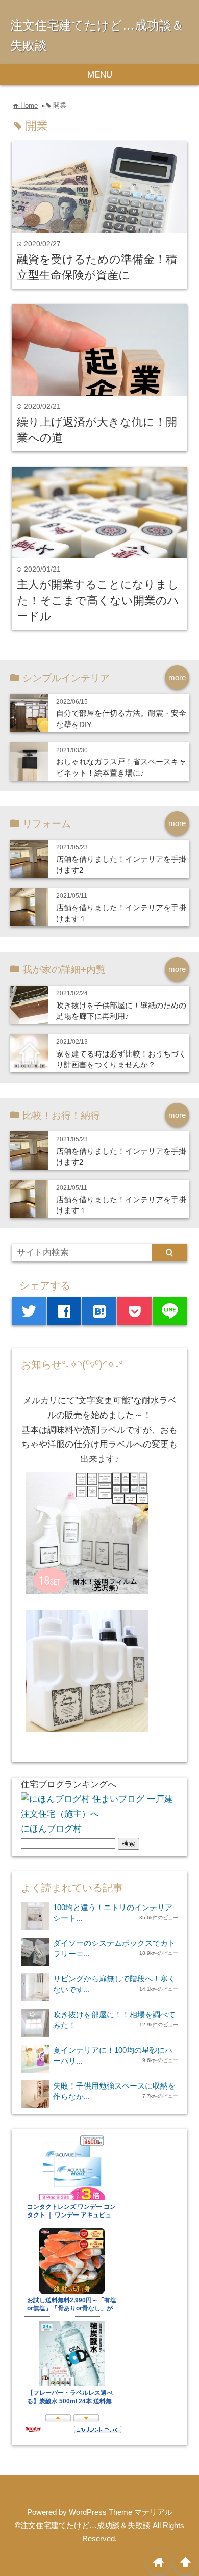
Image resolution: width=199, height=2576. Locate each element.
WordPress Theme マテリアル (121, 2512)
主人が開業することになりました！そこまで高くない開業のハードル (98, 600)
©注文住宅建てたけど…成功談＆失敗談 (83, 2525)
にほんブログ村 (51, 1829)
